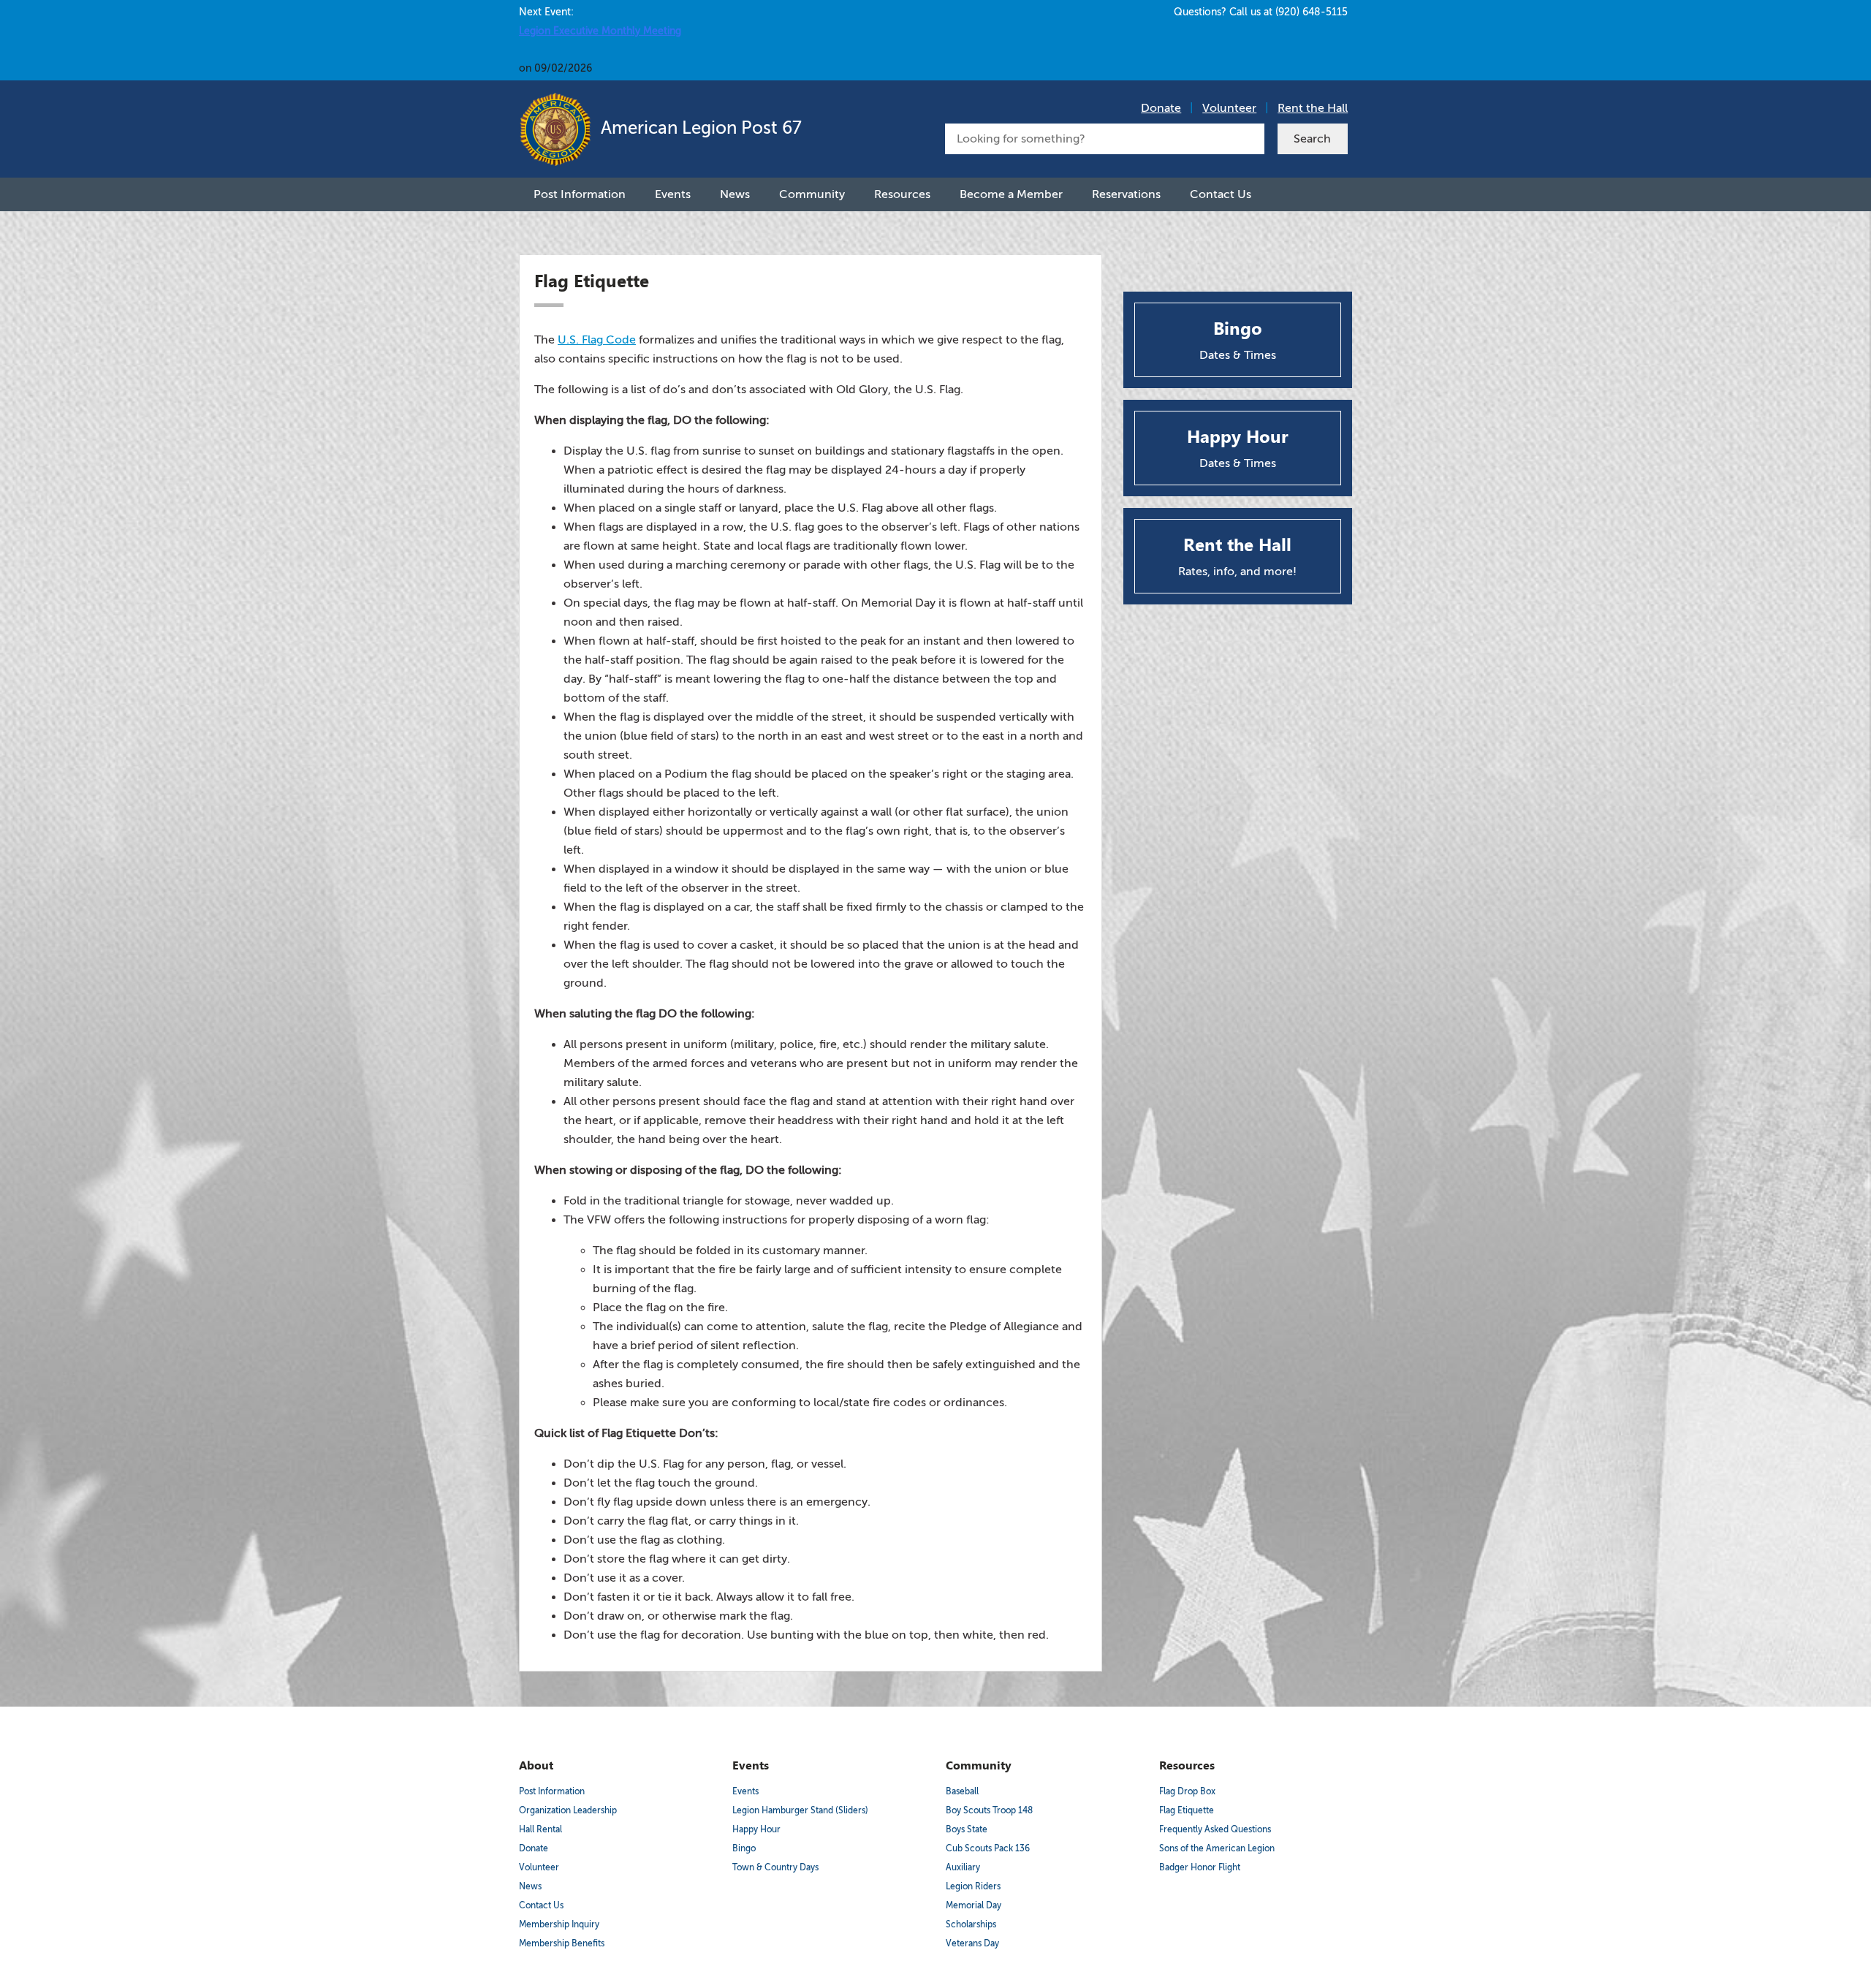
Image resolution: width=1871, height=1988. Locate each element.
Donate (1161, 108)
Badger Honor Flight (1200, 1867)
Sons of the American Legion (1217, 1848)
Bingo (744, 1848)
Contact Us (1221, 194)
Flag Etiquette (1187, 1810)
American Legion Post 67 (699, 128)
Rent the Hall (1313, 108)
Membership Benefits (562, 1943)
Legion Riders (973, 1886)
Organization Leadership (568, 1810)
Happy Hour (756, 1829)
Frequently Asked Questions (1215, 1829)
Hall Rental (540, 1829)
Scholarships (971, 1924)
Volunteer (1229, 108)
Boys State (967, 1829)
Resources (902, 194)
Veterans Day (972, 1943)
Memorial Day (974, 1905)
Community (812, 194)
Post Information (580, 194)
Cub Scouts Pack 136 (988, 1848)
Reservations (1126, 194)
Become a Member (1011, 194)
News (735, 194)
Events (673, 194)
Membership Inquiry (559, 1924)
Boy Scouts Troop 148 (989, 1810)
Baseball (962, 1791)
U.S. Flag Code (597, 340)
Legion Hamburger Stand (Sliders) (800, 1810)
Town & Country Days (775, 1867)
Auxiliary (963, 1867)
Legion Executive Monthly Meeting (600, 31)
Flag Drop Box (1187, 1791)
